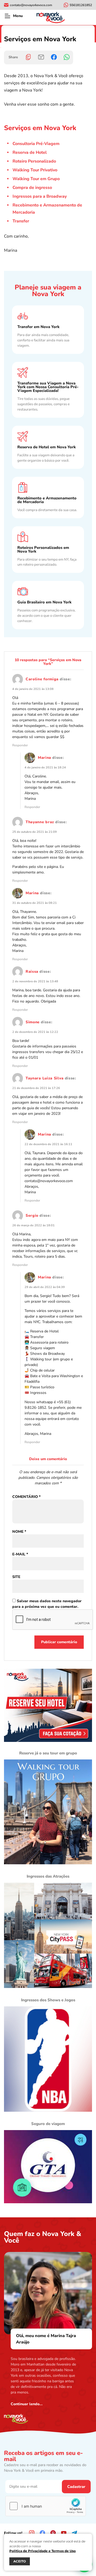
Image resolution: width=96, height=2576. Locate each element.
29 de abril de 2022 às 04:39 (45, 1287)
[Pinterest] (53, 2533)
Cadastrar (76, 2487)
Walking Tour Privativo (35, 170)
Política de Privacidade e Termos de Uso (43, 2551)
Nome (19, 1532)
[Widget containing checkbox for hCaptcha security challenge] (46, 2506)
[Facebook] (54, 57)
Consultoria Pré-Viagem (36, 144)
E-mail (20, 1554)
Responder (20, 745)
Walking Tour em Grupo (36, 179)
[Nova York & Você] (51, 17)
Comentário (26, 1497)
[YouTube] (64, 2533)
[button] (7, 16)
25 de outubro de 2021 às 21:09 (35, 832)
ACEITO (20, 2561)
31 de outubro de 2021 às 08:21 (35, 903)
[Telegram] (74, 2533)
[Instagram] (32, 2533)
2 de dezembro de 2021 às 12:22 (35, 1032)
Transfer (21, 221)
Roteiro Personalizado (34, 161)
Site (16, 1577)
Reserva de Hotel (30, 152)
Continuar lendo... (27, 2404)
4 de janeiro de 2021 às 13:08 (33, 689)
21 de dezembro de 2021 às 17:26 (36, 1088)
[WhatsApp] (67, 57)
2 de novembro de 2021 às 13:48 (35, 981)
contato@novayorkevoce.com (49, 1181)
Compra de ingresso (32, 188)
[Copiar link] (28, 57)
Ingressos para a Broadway (40, 196)
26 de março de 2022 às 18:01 (33, 1225)
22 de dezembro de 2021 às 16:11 (48, 1144)
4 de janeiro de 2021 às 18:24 (45, 767)
